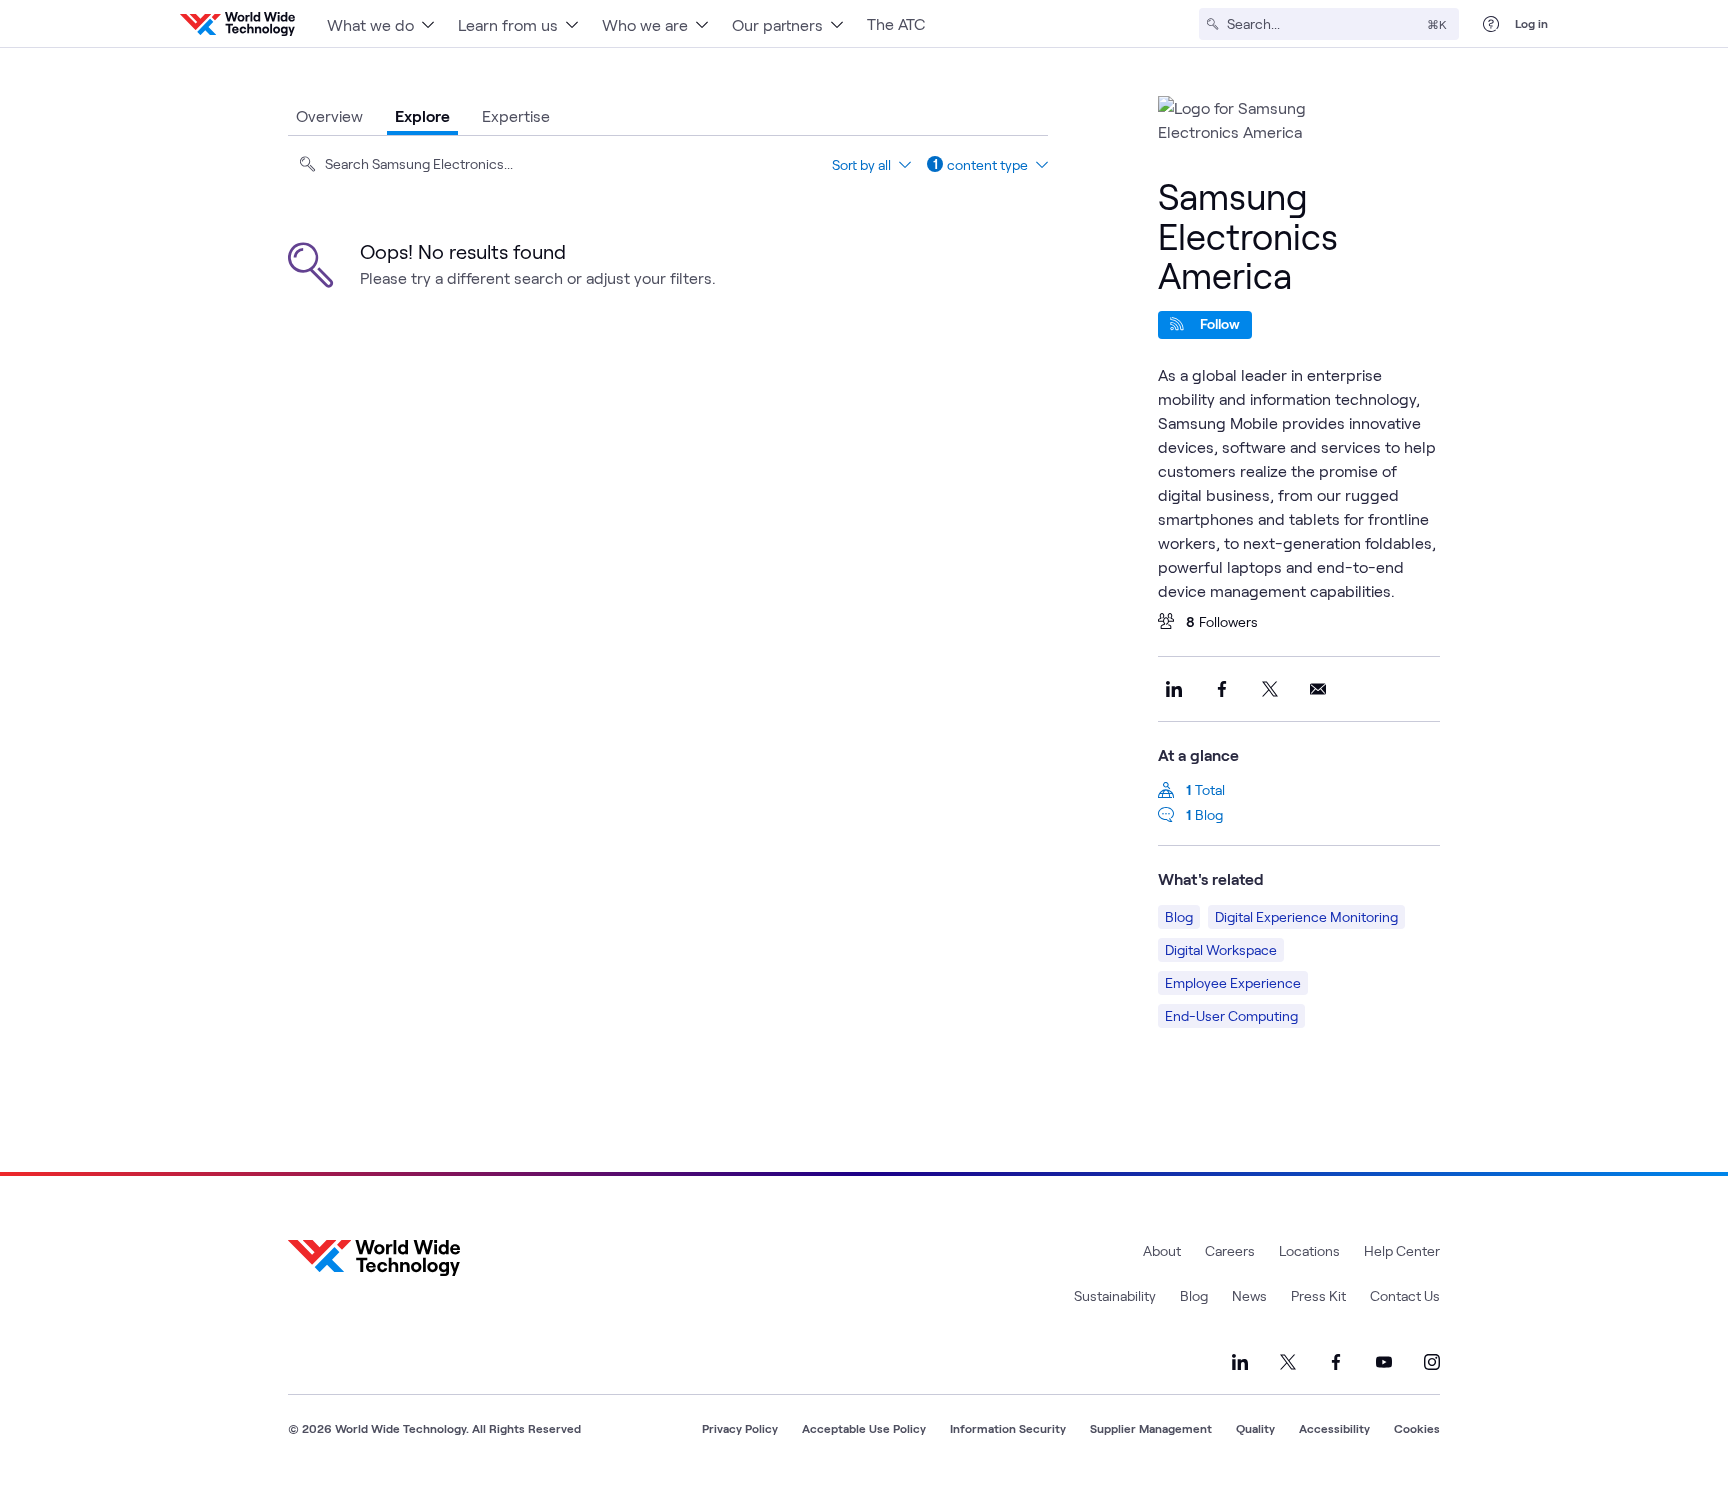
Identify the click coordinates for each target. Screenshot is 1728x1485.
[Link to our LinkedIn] (1240, 1362)
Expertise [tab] (516, 115)
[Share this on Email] (1318, 689)
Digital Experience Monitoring (1306, 916)
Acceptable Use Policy (864, 1428)
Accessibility (1334, 1428)
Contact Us (1405, 1295)
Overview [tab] (329, 115)
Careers (1230, 1250)
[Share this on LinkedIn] (1174, 689)
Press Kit (1318, 1295)
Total (1210, 789)
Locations (1309, 1250)
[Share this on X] (1270, 689)
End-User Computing (1231, 1015)
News (1249, 1295)
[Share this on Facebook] (1222, 689)
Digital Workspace (1221, 949)
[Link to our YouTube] (1384, 1362)
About (1162, 1250)
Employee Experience (1233, 982)
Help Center (1402, 1250)
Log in (1531, 23)
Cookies (1417, 1428)
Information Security (1008, 1428)
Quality (1255, 1428)
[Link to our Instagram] (1432, 1362)
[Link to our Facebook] (1336, 1362)
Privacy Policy (740, 1428)
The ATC (896, 23)
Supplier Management (1151, 1428)
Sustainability (1115, 1295)
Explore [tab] (422, 115)
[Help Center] (1491, 24)
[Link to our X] (1288, 1362)
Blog (1209, 814)
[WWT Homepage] (237, 24)
